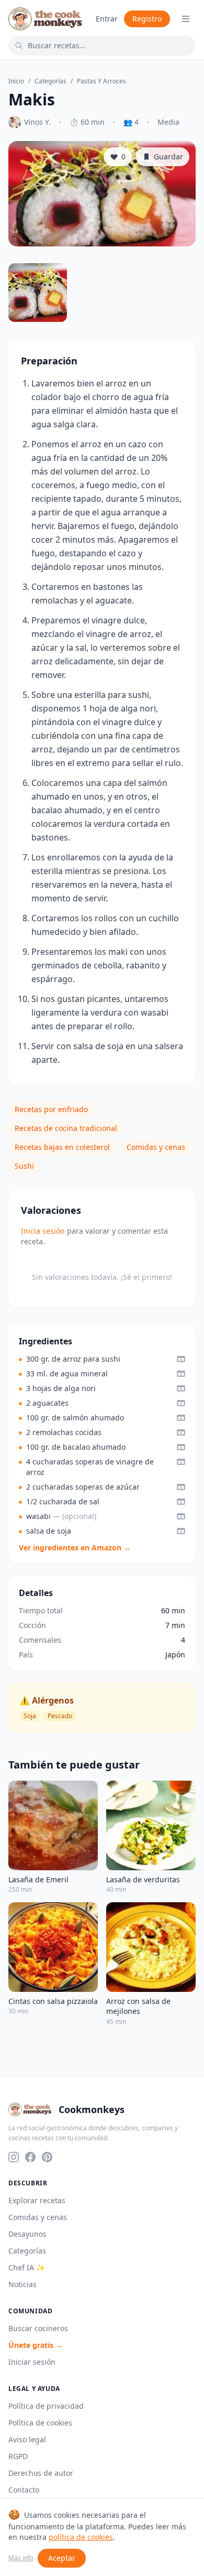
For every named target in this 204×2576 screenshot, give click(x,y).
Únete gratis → (36, 2345)
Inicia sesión (43, 1231)
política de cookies (81, 2537)
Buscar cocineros (38, 2328)
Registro (147, 19)
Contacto (24, 2490)
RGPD (18, 2456)
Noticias (22, 2284)
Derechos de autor (41, 2473)
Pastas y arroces (101, 81)
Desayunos (27, 2234)
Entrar (107, 19)
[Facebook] (30, 2157)
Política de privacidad (46, 2406)
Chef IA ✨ (27, 2267)
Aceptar (62, 2558)
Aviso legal (27, 2439)
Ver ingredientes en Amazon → (75, 1548)
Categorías (50, 81)
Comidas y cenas (156, 1147)
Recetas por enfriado (51, 1109)
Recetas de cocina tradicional (66, 1128)
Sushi (24, 1166)
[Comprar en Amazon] (181, 1359)
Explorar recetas (37, 2200)
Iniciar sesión (32, 2362)
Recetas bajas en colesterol (62, 1147)
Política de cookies (40, 2423)
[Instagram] (14, 2157)
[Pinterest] (47, 2157)
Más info (21, 2558)
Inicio (16, 81)
